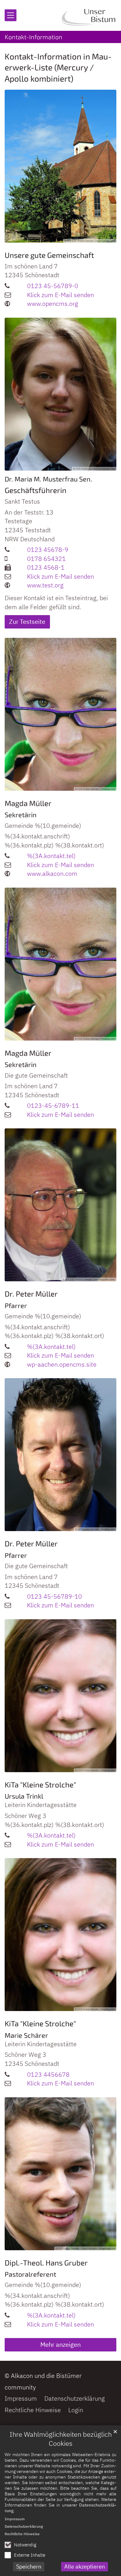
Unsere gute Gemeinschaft (49, 255)
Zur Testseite (27, 621)
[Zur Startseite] (89, 15)
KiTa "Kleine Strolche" (40, 1784)
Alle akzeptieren (85, 2567)
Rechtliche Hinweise (22, 2534)
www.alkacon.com (52, 873)
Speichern (29, 2567)
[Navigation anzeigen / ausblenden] (11, 15)
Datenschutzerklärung (24, 2526)
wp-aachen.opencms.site (62, 1364)
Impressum (15, 2519)
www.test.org (45, 585)
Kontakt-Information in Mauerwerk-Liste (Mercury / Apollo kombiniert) (58, 67)
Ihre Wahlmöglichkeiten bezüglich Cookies (61, 2439)
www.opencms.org (53, 304)
